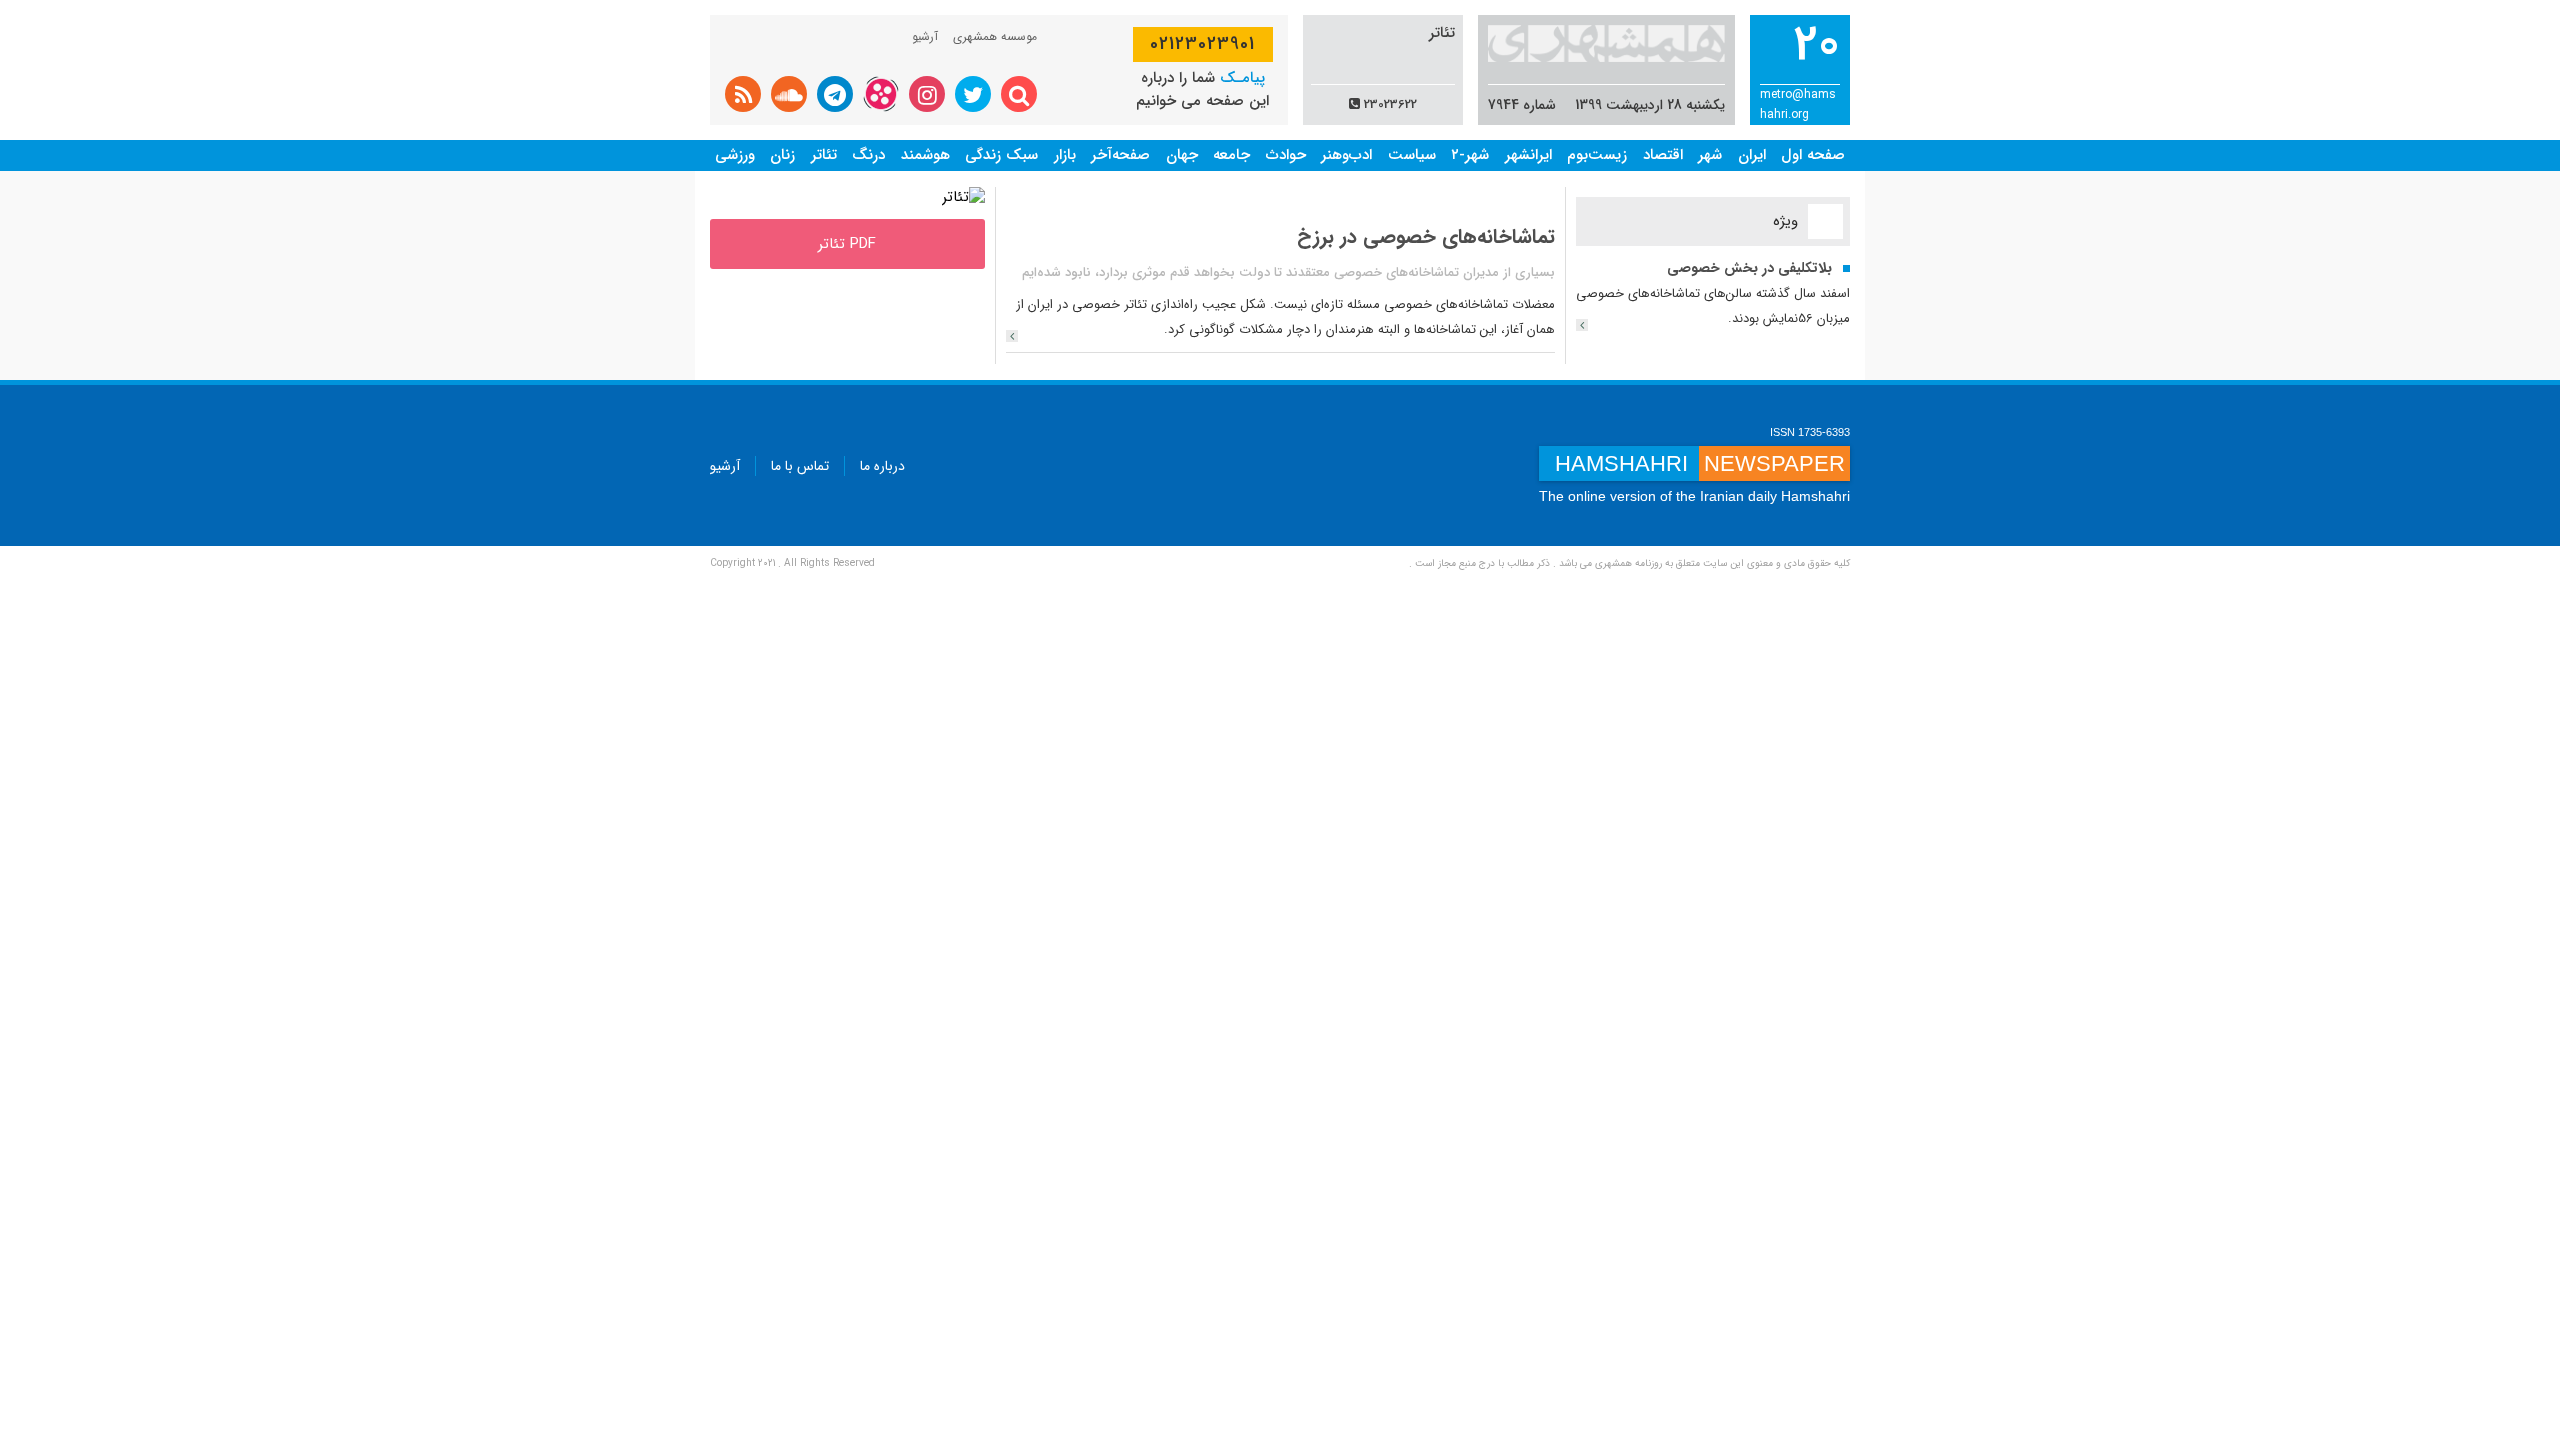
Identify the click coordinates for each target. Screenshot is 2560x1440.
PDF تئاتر (847, 244)
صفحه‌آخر (1120, 155)
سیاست (1412, 155)
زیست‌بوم (1597, 155)
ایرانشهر (1528, 155)
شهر (1710, 155)
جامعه (1231, 155)
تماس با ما (800, 466)
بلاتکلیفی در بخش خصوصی (1749, 268)
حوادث (1286, 155)
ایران (1752, 155)
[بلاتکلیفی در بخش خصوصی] (1582, 325)
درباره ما (882, 466)
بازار (1065, 155)
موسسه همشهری (995, 36)
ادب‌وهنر (1346, 155)
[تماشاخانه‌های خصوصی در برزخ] (1012, 336)
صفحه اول (1813, 155)
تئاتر (824, 155)
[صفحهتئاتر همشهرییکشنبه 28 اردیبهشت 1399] (963, 197)
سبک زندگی (1001, 155)
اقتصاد (1663, 155)
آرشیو (925, 36)
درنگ (868, 155)
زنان (782, 155)
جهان (1182, 155)
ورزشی (735, 155)
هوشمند (925, 155)
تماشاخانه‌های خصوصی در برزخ (1426, 236)
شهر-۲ (1470, 155)
